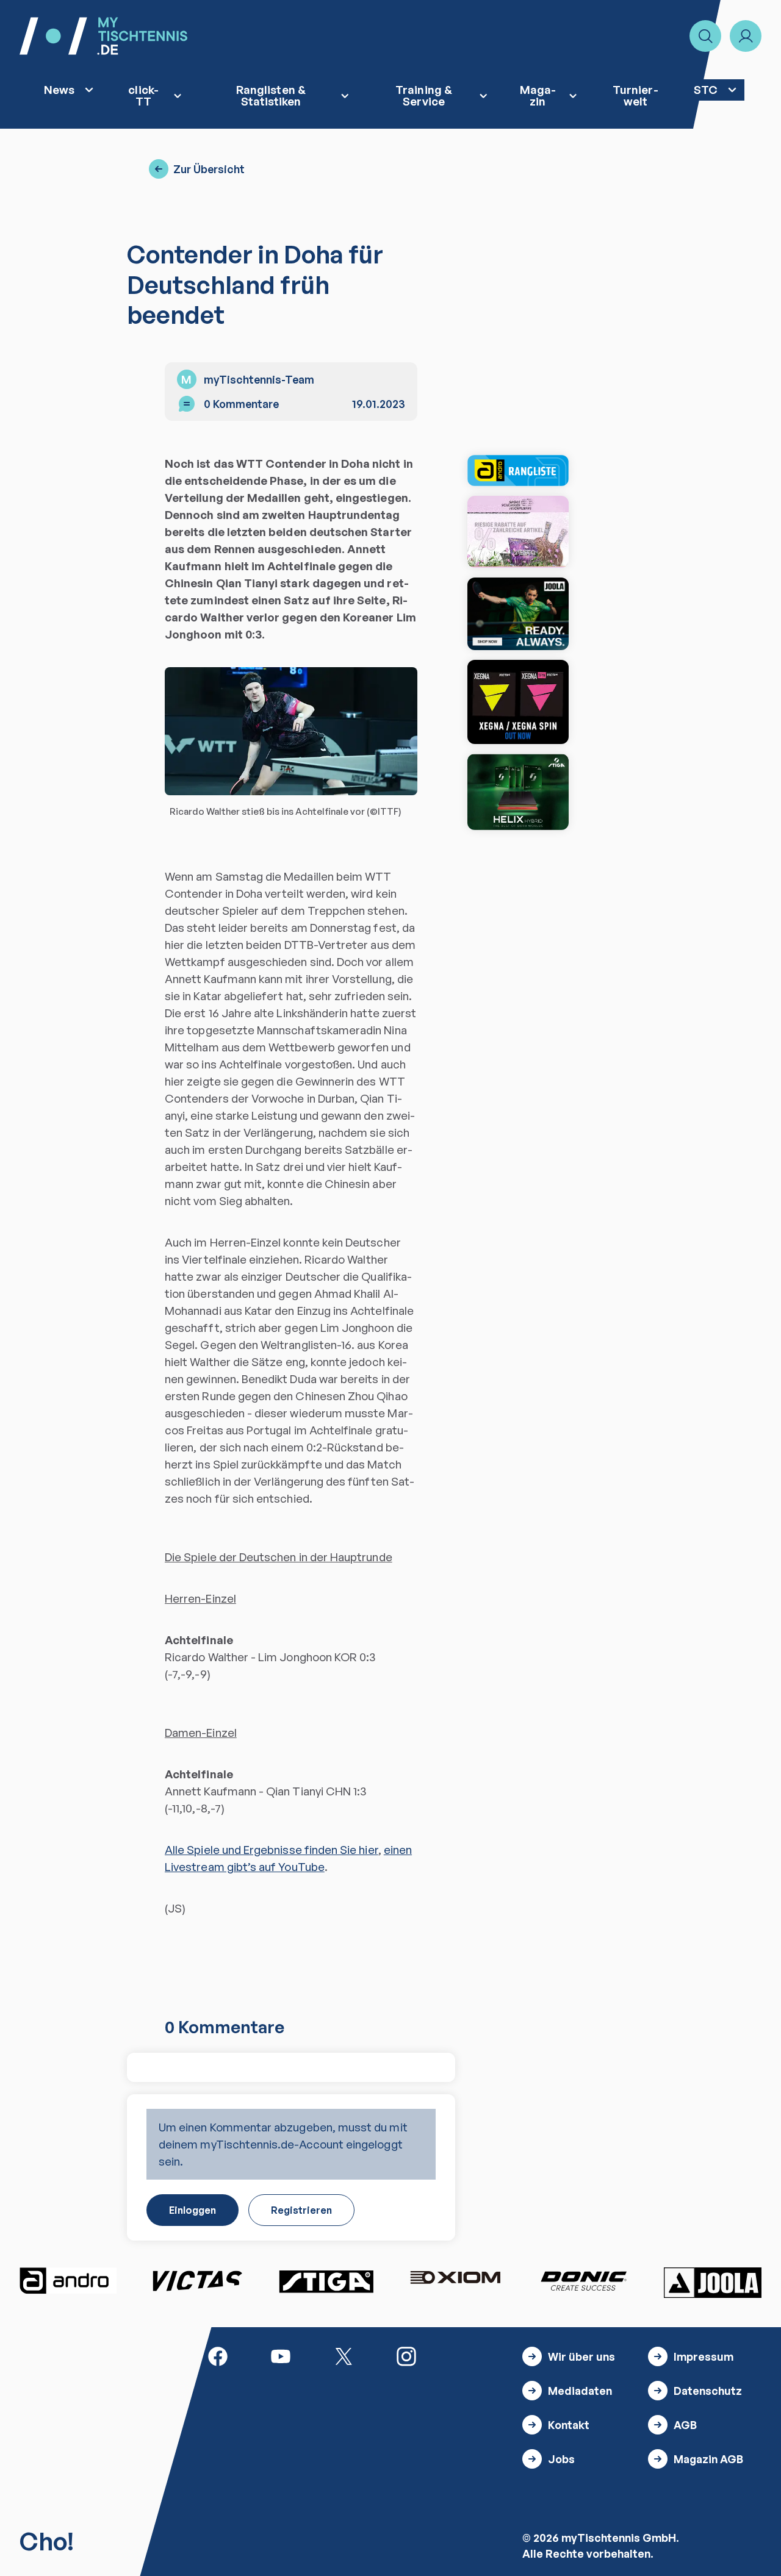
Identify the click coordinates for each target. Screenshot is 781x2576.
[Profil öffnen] (746, 36)
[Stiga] (326, 2281)
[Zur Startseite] (103, 36)
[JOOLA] (713, 2283)
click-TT (143, 95)
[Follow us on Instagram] (406, 2355)
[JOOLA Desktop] (518, 614)
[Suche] (705, 36)
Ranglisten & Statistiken (271, 95)
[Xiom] (455, 2279)
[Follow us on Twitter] (344, 2355)
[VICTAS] (518, 702)
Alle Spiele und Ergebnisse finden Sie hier (272, 1849)
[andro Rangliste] (518, 470)
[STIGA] (518, 792)
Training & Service (424, 95)
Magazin (538, 95)
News (59, 89)
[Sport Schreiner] (518, 532)
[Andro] (68, 2281)
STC (706, 89)
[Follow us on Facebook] (218, 2355)
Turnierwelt (635, 95)
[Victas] (197, 2281)
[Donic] (584, 2281)
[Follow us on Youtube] (281, 2355)
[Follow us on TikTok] (469, 2355)
